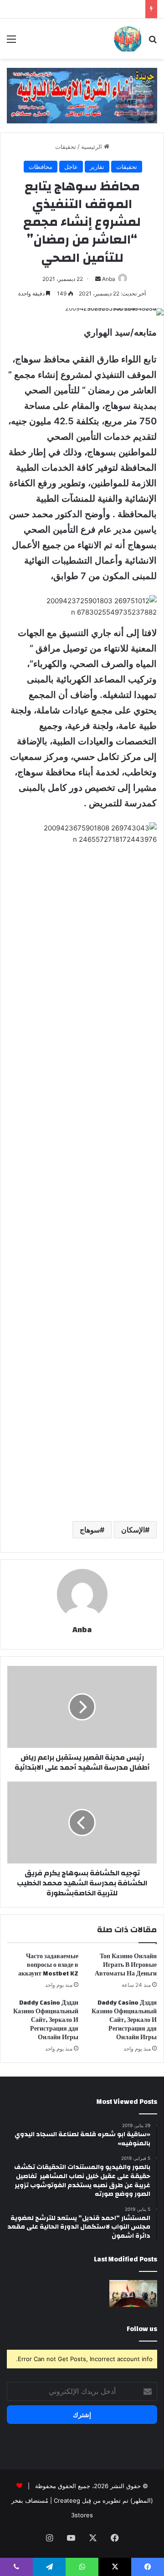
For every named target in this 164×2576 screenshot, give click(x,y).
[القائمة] (11, 42)
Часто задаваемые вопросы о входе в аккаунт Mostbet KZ (48, 1965)
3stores (82, 2515)
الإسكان (133, 1530)
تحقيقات (66, 147)
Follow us (142, 2329)
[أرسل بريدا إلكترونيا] (98, 279)
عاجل (71, 167)
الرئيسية (92, 147)
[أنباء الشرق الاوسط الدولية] (128, 39)
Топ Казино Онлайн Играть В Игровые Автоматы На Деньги (126, 1965)
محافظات (41, 167)
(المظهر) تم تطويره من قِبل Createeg (103, 2500)
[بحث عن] (153, 42)
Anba (109, 279)
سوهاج (90, 1530)
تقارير (97, 167)
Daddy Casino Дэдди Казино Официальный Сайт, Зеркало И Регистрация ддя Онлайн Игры (124, 2020)
